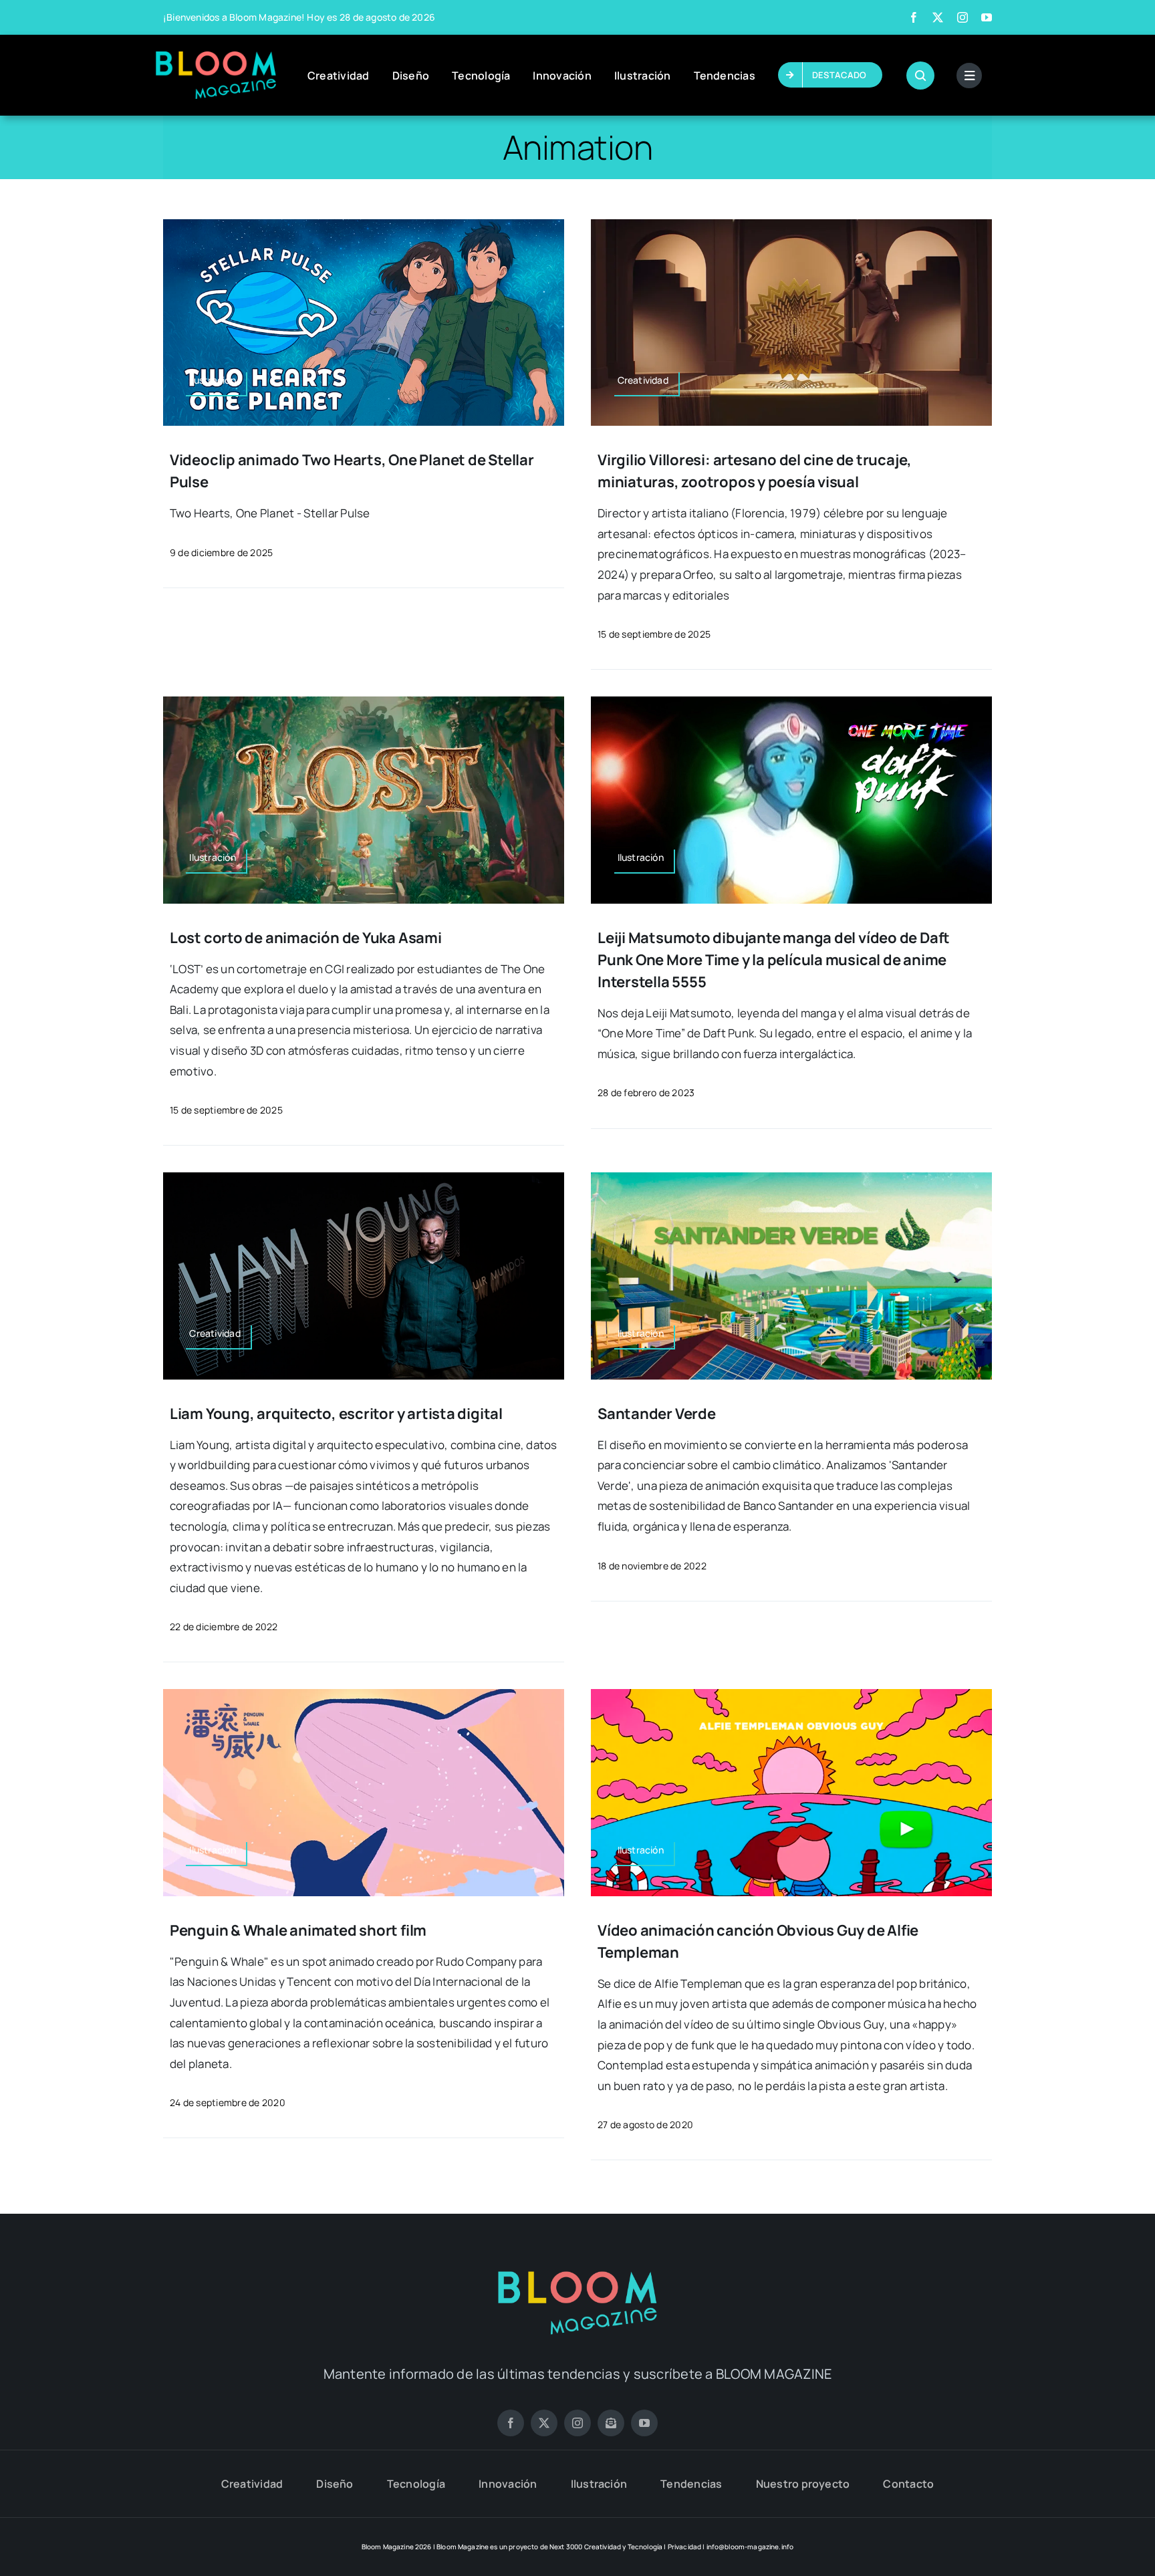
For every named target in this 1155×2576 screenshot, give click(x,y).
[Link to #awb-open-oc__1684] (969, 76)
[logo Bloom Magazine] (216, 57)
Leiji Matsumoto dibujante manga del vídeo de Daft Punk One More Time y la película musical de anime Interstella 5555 (774, 960)
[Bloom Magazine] (577, 2273)
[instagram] (962, 17)
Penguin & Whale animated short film (298, 1930)
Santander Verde (657, 1414)
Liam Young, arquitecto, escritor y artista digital (336, 1414)
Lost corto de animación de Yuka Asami (306, 938)
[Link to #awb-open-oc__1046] (920, 76)
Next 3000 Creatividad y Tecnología (606, 2547)
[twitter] (938, 17)
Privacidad (685, 2547)
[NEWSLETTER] (611, 2423)
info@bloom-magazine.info (750, 2547)
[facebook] (914, 17)
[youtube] (987, 17)
